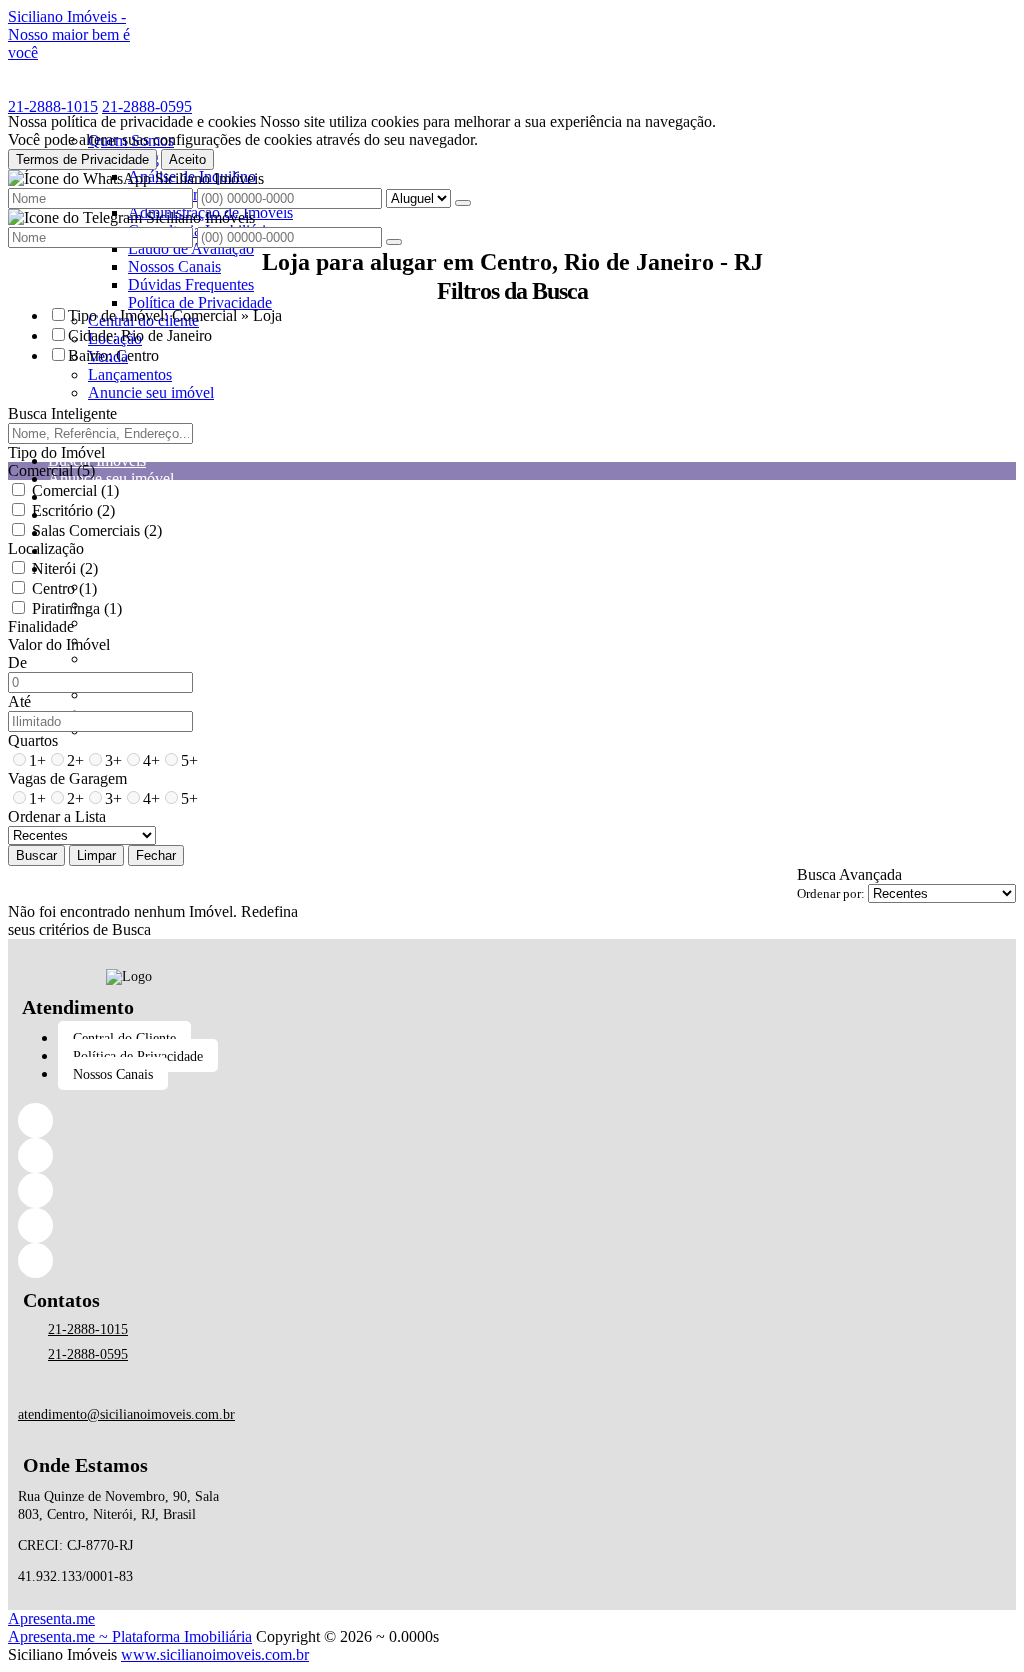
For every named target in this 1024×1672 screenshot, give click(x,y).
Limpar (96, 855)
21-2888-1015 (53, 106)
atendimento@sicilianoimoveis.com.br (126, 1414)
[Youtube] (129, 1260)
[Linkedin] (129, 1155)
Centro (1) (64, 588)
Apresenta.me (51, 1618)
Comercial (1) (75, 490)
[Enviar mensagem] (463, 203)
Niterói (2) (65, 568)
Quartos (33, 740)
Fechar (156, 855)
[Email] (129, 1225)
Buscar (36, 855)
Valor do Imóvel (59, 644)
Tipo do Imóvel (56, 452)
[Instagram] (129, 1190)
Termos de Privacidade (82, 159)
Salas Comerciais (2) (97, 530)
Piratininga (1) (77, 608)
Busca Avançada (849, 874)
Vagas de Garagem (67, 778)
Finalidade (41, 626)
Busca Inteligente (62, 413)
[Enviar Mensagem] (394, 242)
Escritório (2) (73, 510)
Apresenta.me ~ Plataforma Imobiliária (130, 1636)
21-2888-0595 (147, 106)
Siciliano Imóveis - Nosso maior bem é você (69, 34)
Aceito (187, 159)
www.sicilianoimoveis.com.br (215, 1654)
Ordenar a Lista (57, 816)
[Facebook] (129, 1120)
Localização (46, 548)
